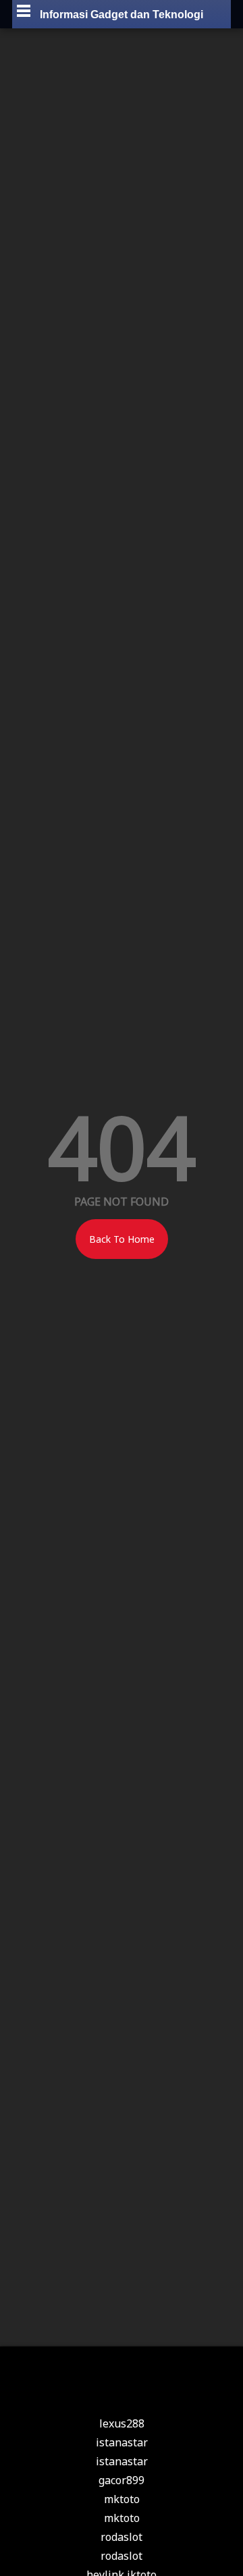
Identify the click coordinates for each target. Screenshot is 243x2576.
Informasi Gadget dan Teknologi (122, 15)
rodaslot (122, 2537)
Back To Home (122, 1239)
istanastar (122, 2442)
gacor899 (122, 2480)
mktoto (122, 2499)
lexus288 (122, 2423)
